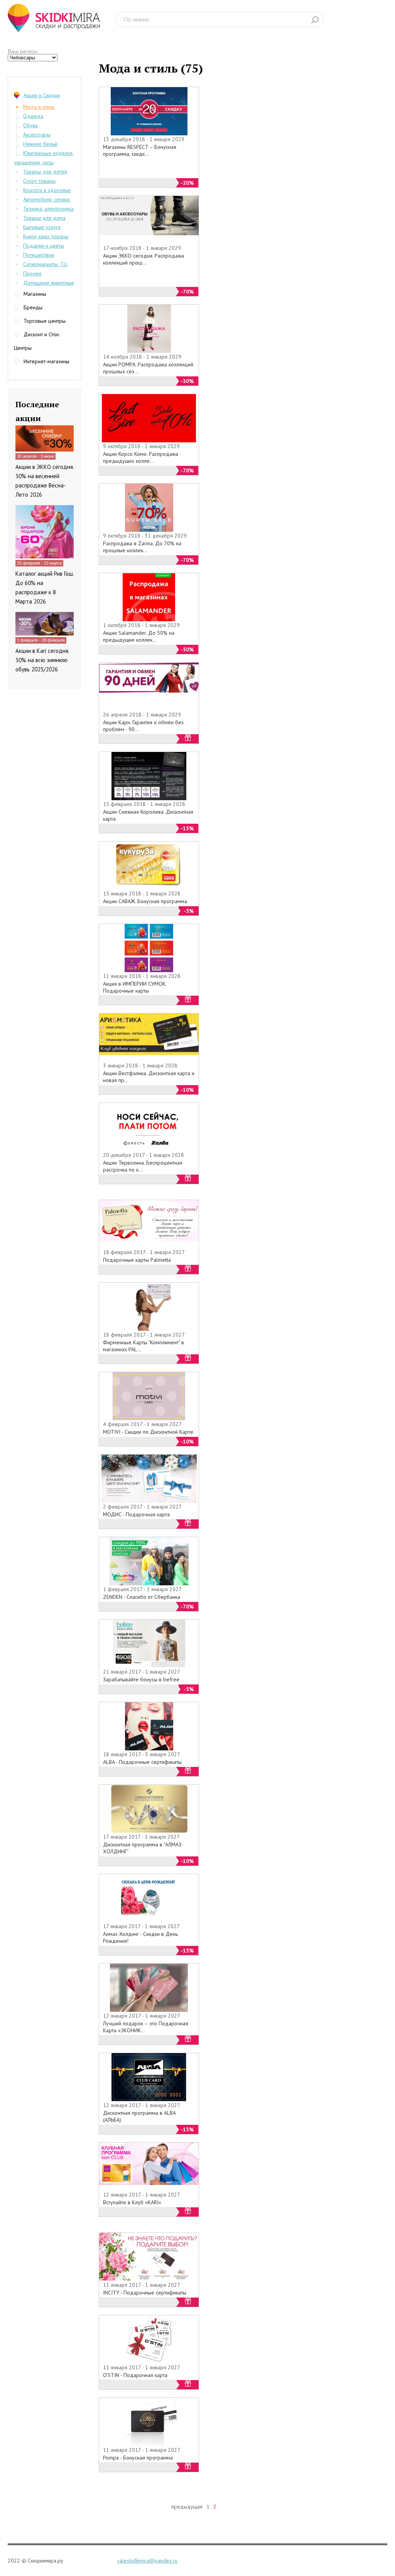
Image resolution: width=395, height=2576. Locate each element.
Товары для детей (45, 172)
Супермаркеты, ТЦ (45, 264)
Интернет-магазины (46, 361)
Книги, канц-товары (46, 236)
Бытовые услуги (42, 227)
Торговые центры (45, 321)
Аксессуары (37, 135)
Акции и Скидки (42, 95)
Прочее (32, 273)
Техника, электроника (48, 209)
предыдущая (187, 2507)
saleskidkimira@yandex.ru (147, 2561)
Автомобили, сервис (47, 199)
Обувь (30, 125)
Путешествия (39, 255)
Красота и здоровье (47, 190)
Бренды (33, 307)
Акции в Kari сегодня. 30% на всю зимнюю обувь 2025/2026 (42, 660)
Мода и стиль (39, 107)
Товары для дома (44, 218)
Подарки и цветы (44, 246)
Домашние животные (49, 283)
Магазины (35, 294)
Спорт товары (39, 181)
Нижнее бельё (40, 144)
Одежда (33, 116)
